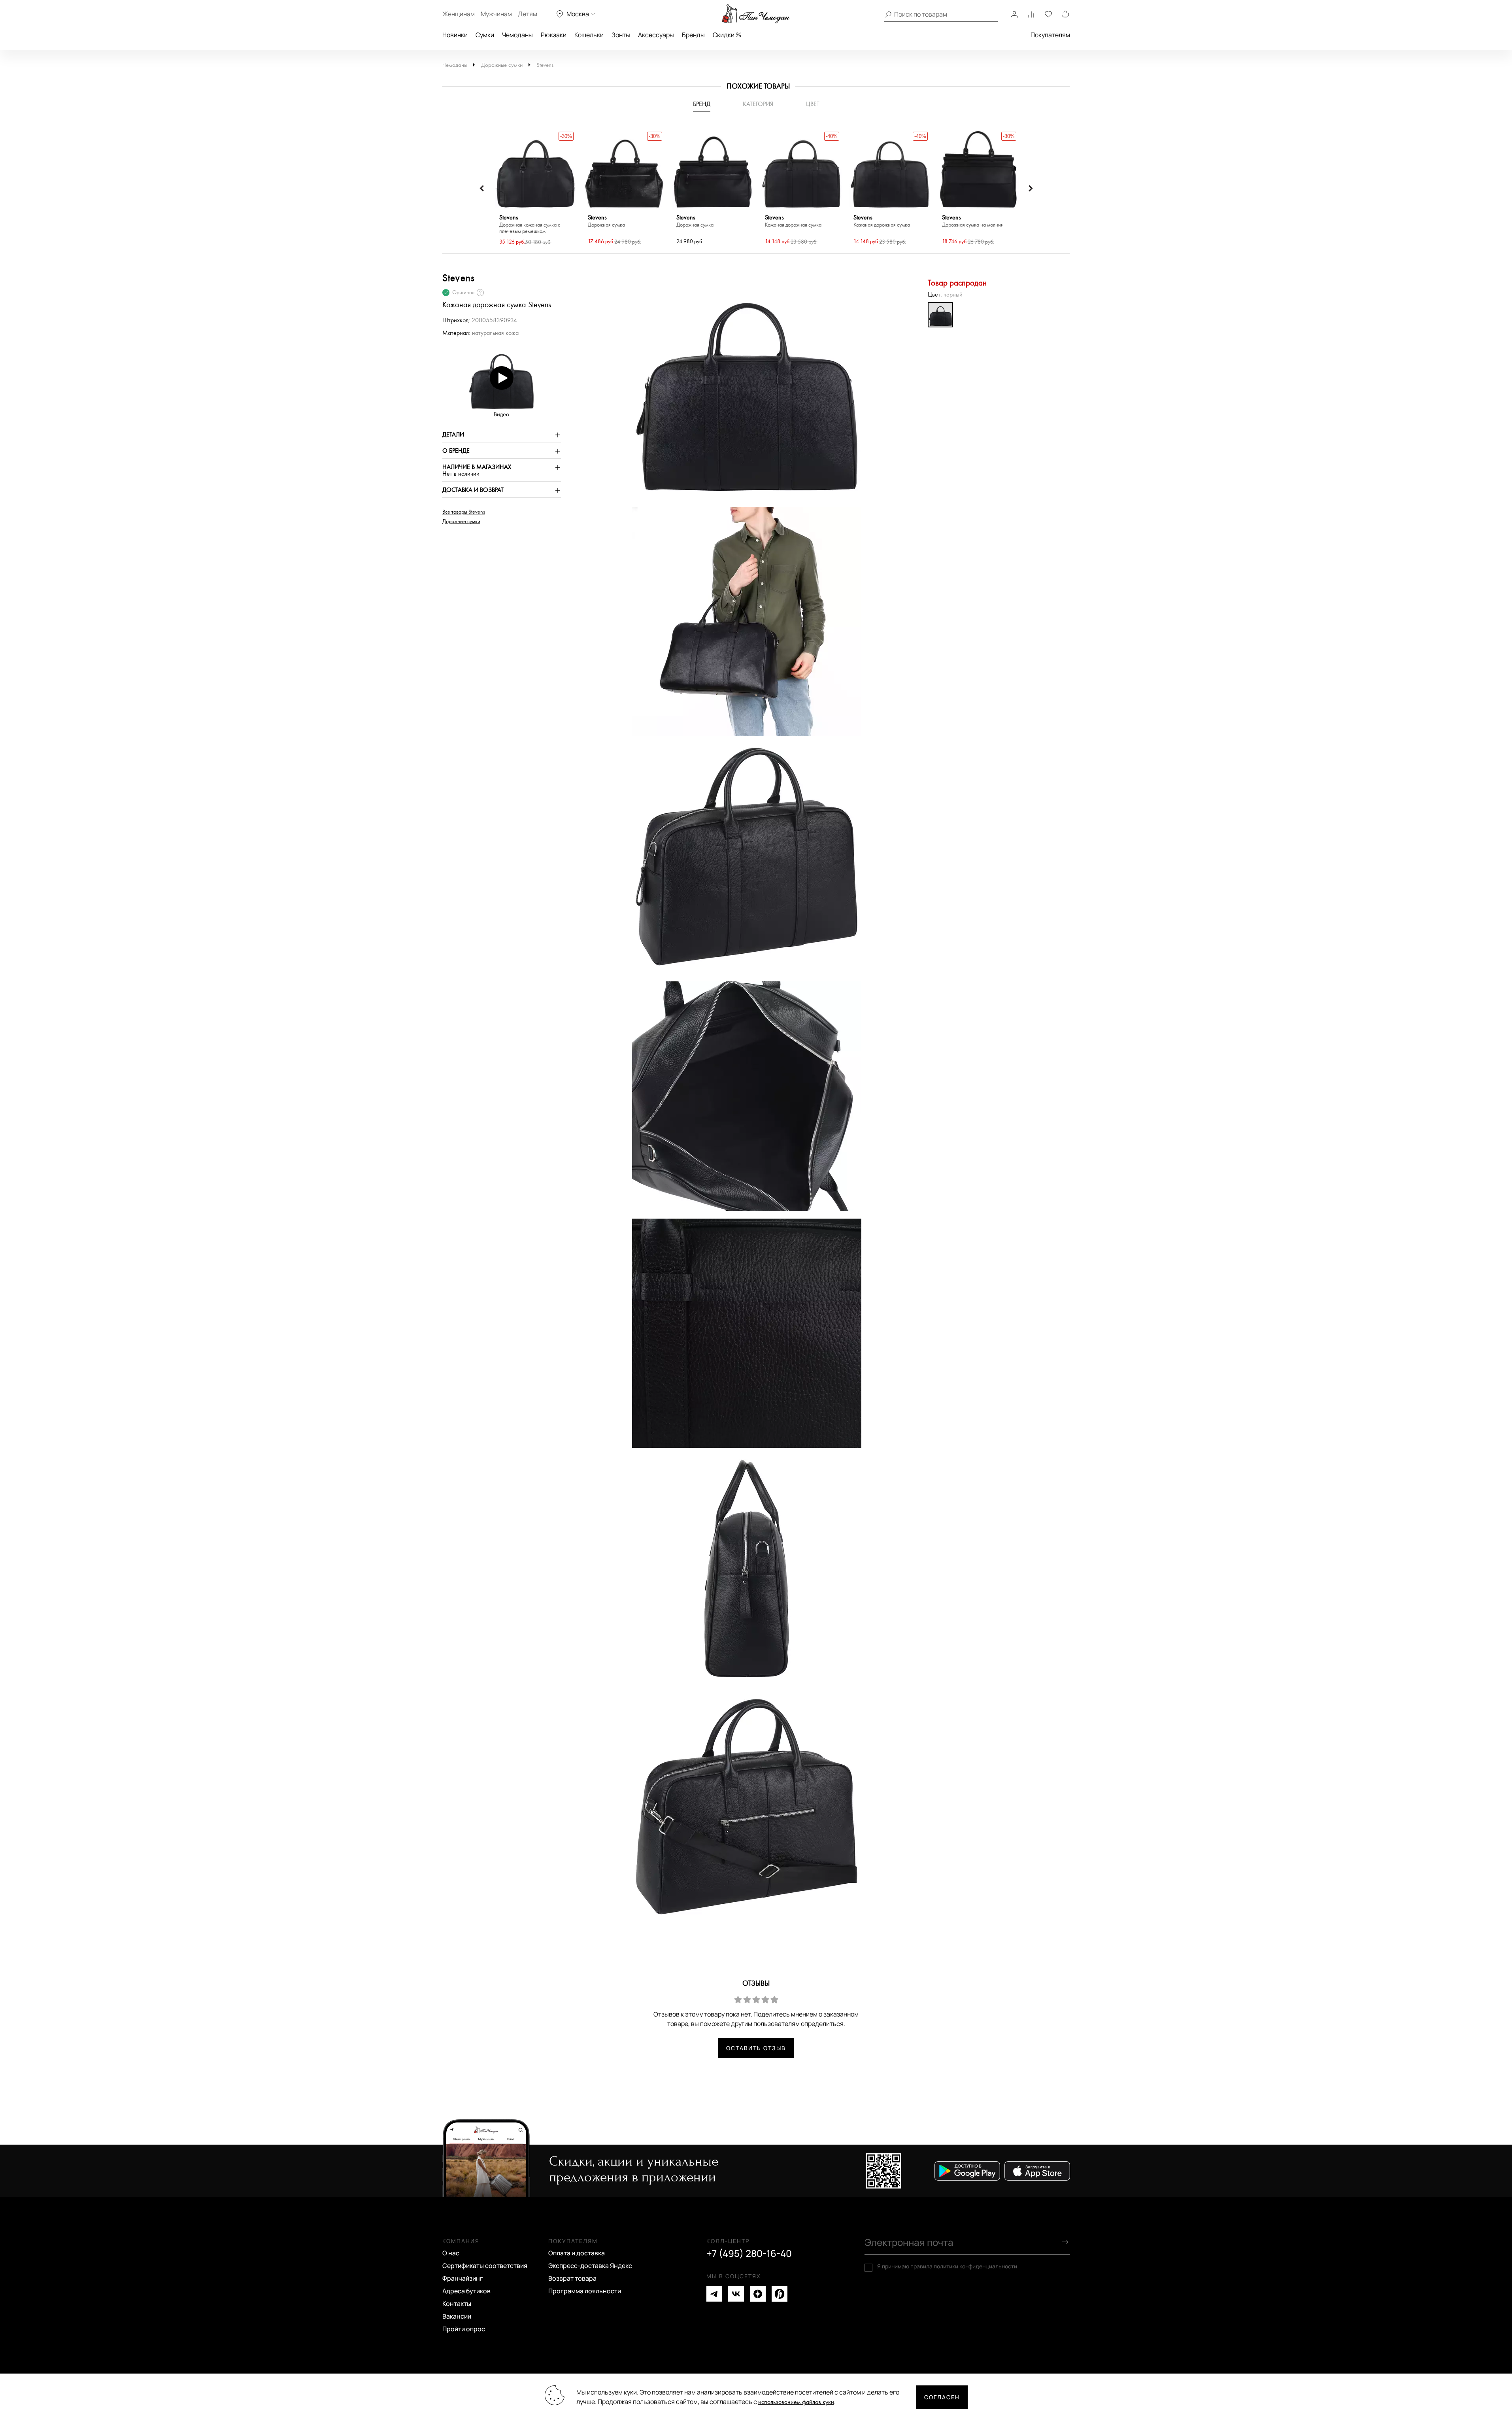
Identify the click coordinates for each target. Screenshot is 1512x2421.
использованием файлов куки (796, 2402)
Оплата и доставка (577, 2253)
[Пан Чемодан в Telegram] (714, 2294)
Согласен (942, 2397)
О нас (451, 2253)
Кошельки (589, 35)
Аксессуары (656, 35)
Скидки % (727, 35)
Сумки (485, 35)
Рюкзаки (554, 35)
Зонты (621, 35)
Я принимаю (947, 2266)
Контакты (457, 2304)
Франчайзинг (463, 2278)
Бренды (693, 35)
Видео (501, 415)
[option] (536, 188)
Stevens (545, 65)
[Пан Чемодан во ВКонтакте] (736, 2294)
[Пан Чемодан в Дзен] (758, 2294)
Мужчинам (496, 14)
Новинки (455, 35)
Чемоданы (517, 35)
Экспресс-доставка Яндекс (590, 2266)
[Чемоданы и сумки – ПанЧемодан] (756, 14)
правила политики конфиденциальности (964, 2266)
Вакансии (457, 2316)
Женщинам (459, 14)
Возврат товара (572, 2278)
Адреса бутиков (466, 2291)
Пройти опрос (464, 2329)
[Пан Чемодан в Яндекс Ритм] (780, 2294)
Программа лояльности (585, 2291)
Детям (528, 14)
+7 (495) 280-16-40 (749, 2253)
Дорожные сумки (502, 65)
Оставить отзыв (756, 2048)
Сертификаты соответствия (485, 2266)
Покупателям (1050, 35)
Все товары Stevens (464, 512)
